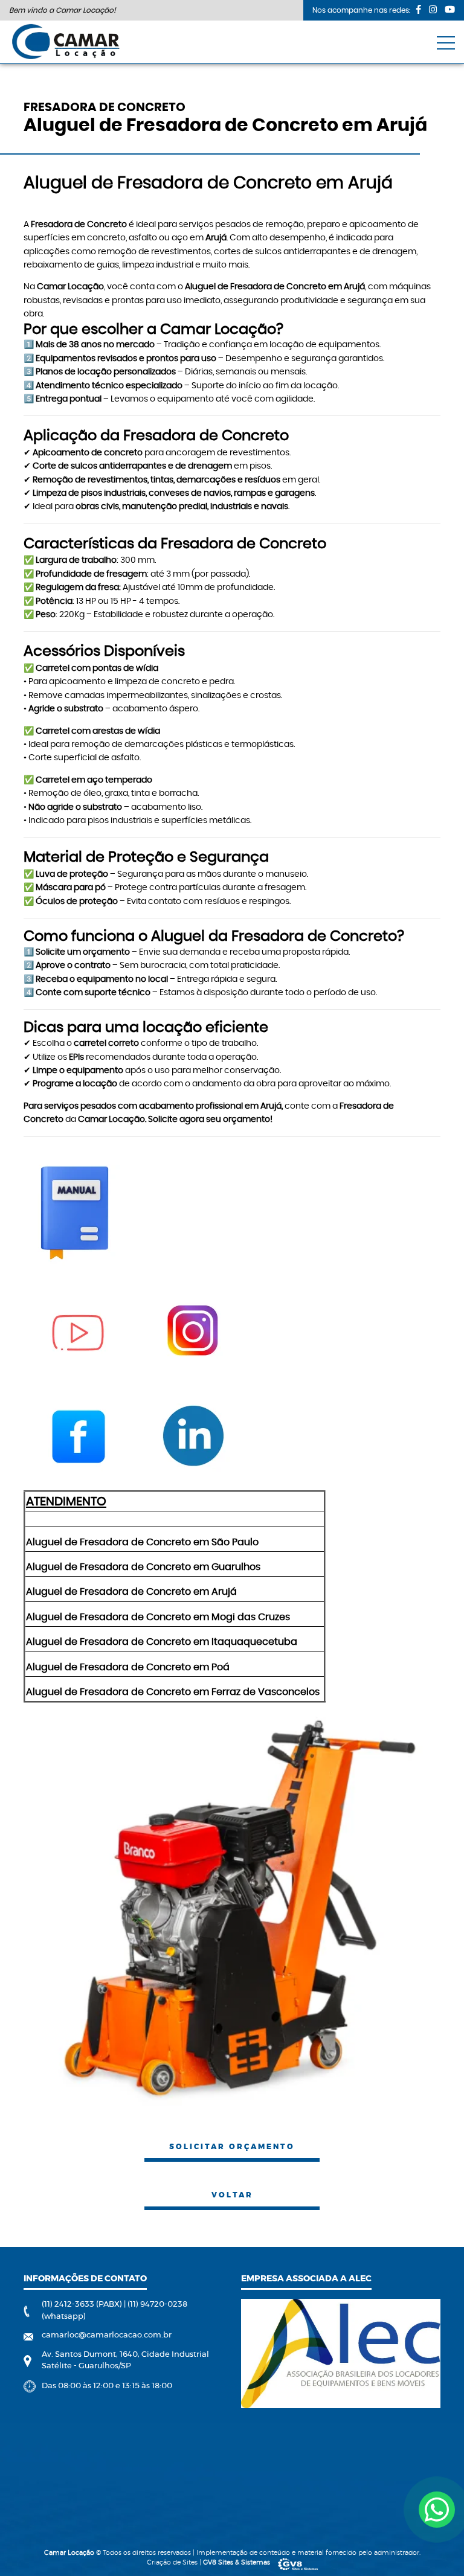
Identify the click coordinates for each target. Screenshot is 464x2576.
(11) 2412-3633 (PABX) (83, 2305)
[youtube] (450, 9)
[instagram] (433, 9)
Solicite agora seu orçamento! (210, 1120)
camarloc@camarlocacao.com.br (107, 2335)
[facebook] (419, 9)
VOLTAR (232, 2195)
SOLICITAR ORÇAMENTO (232, 2147)
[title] (437, 2510)
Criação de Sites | (208, 2562)
